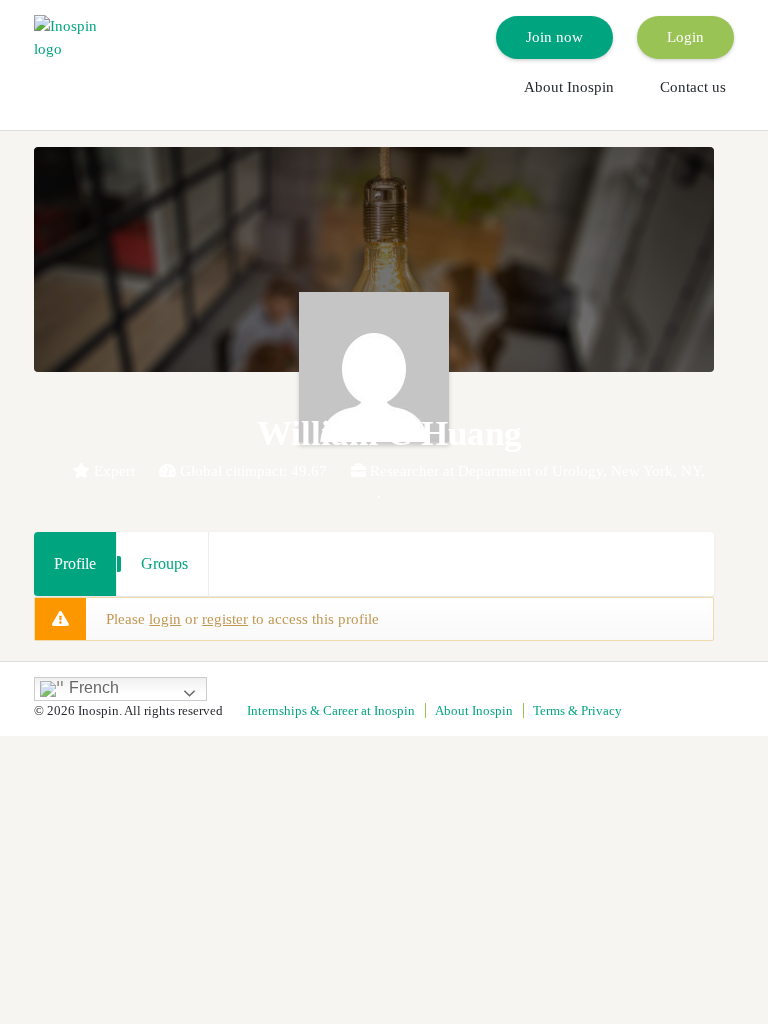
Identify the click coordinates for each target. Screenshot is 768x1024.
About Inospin (569, 87)
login (165, 619)
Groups (164, 563)
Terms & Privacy (577, 710)
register (225, 619)
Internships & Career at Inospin (331, 710)
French (92, 688)
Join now (554, 37)
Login (685, 37)
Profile (75, 563)
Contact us (693, 87)
